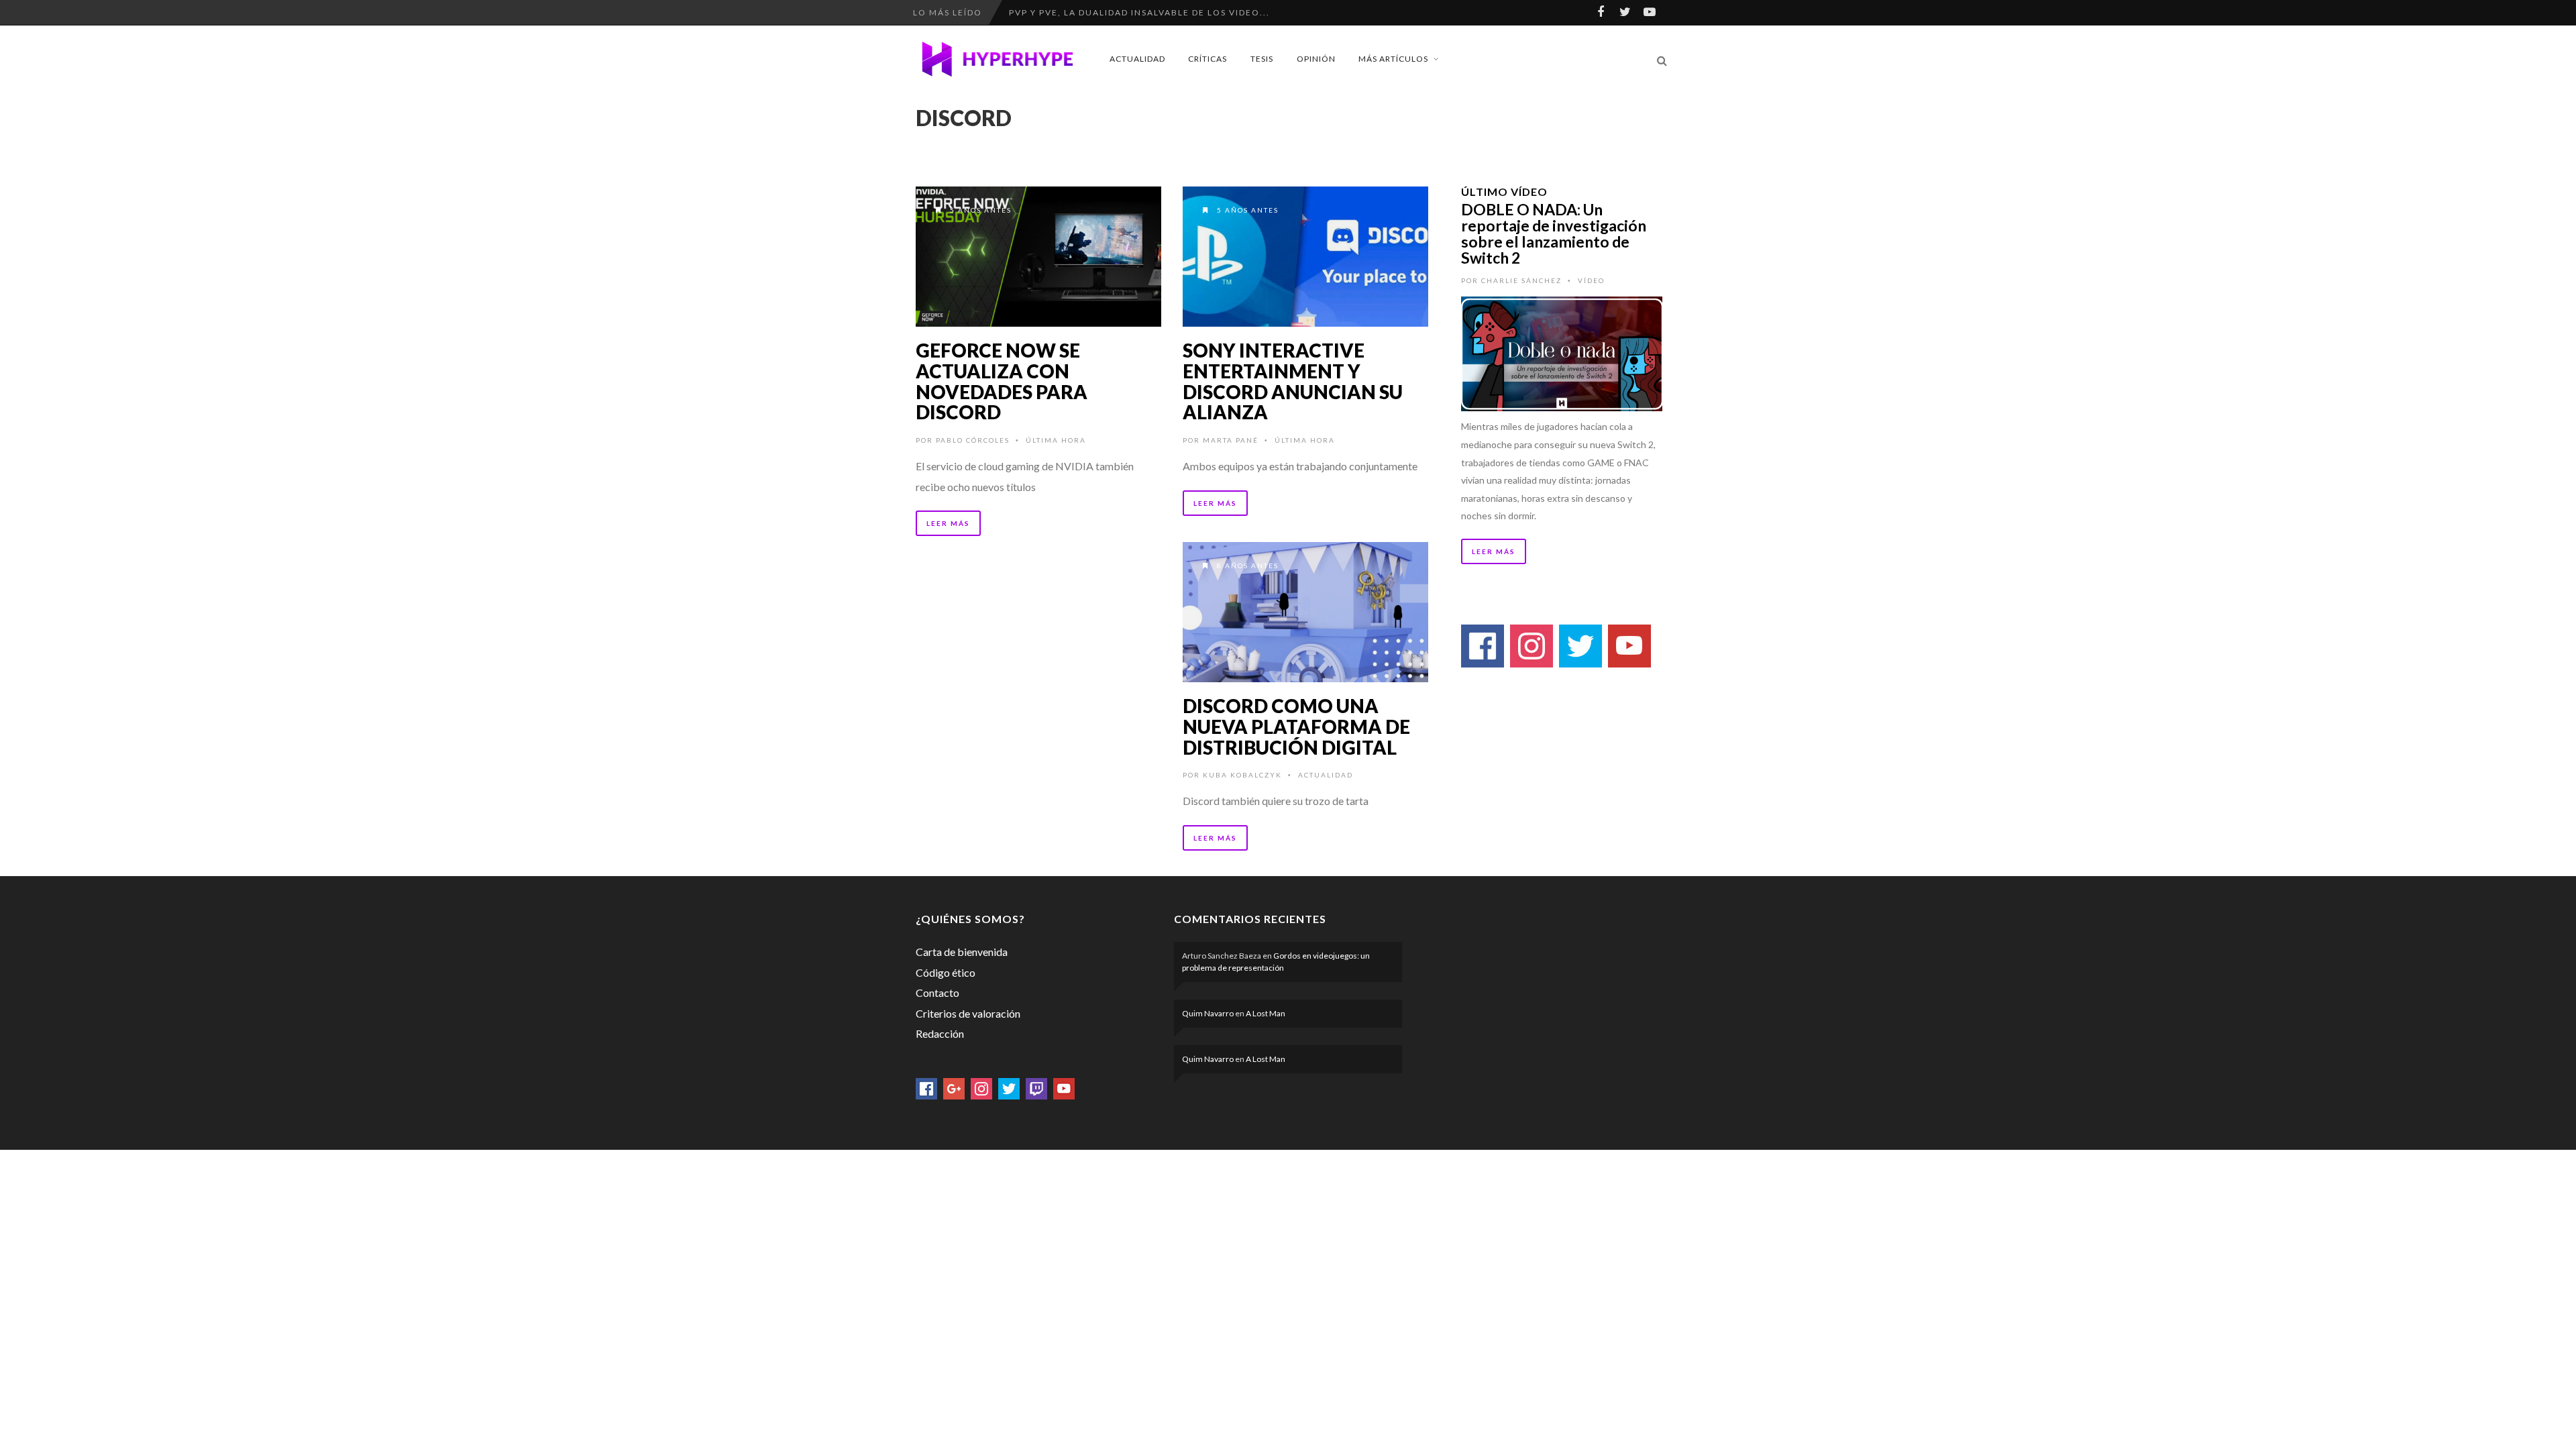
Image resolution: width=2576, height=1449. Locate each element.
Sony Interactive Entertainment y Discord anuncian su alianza (1293, 381)
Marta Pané (1231, 440)
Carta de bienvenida (962, 952)
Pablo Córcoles (973, 440)
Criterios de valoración (968, 1013)
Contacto (937, 992)
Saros (1025, 12)
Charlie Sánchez (1521, 280)
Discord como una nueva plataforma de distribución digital (1296, 727)
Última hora (1056, 440)
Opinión (1316, 59)
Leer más (948, 523)
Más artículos (1393, 59)
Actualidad (1137, 59)
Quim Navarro (1208, 1013)
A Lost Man (1266, 1013)
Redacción (940, 1033)
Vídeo (1591, 280)
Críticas (1207, 59)
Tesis (1262, 59)
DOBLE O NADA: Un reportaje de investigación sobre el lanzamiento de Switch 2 (1554, 233)
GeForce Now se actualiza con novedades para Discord (1002, 381)
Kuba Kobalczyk (1242, 775)
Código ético (946, 972)
